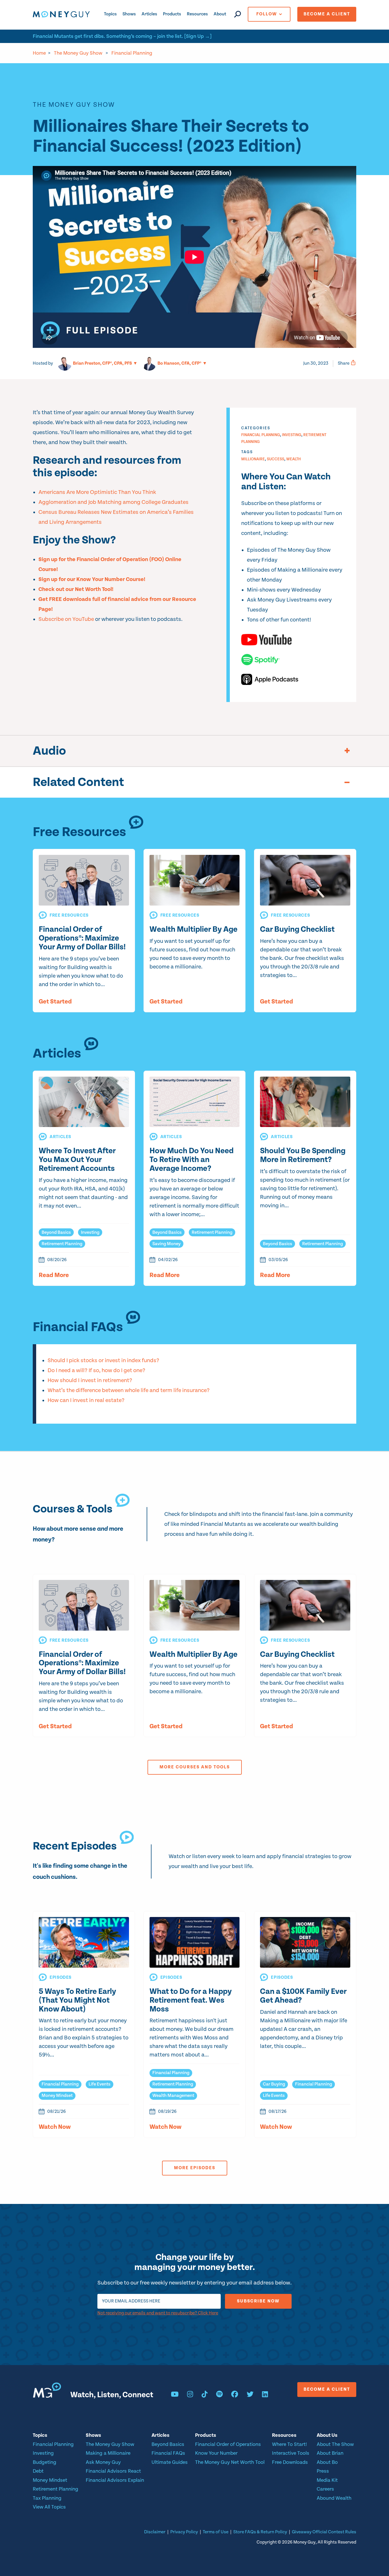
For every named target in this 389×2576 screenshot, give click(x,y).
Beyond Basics (56, 1232)
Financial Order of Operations (228, 2444)
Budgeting (45, 2462)
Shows (129, 14)
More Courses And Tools (195, 1767)
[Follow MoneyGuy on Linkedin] (265, 2395)
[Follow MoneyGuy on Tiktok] (205, 2395)
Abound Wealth (334, 2498)
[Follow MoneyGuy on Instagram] (190, 2395)
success (276, 459)
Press (323, 2471)
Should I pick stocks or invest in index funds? (103, 1361)
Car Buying (274, 2084)
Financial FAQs (168, 2453)
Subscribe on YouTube (66, 619)
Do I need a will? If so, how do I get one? (96, 1371)
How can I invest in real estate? (86, 1400)
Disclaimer (155, 2532)
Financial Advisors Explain (115, 2480)
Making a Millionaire (108, 2453)
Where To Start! (289, 2444)
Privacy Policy (184, 2532)
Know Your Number (216, 2453)
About (220, 14)
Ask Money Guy (103, 2462)
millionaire (253, 459)
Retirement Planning (62, 1244)
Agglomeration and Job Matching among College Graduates (113, 502)
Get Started (55, 1002)
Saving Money (166, 1244)
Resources (197, 14)
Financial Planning (132, 53)
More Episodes (195, 2168)
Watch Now (55, 2127)
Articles (149, 14)
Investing (292, 435)
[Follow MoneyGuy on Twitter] (250, 2395)
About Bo (327, 2462)
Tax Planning (47, 2498)
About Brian (330, 2453)
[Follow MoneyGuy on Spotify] (219, 2395)
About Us (327, 2435)
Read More (54, 1275)
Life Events (100, 2084)
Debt (38, 2471)
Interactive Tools (291, 2453)
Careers (325, 2489)
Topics (110, 14)
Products (172, 14)
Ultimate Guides (170, 2462)
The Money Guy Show (78, 53)
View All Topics (49, 2507)
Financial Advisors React (113, 2471)
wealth (293, 459)
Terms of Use (216, 2532)
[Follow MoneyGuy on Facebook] (235, 2395)
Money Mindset (57, 2096)
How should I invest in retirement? (90, 1381)
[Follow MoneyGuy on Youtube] (175, 2395)
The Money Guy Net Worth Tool (230, 2462)
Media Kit (327, 2480)
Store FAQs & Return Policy (260, 2532)
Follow (267, 14)
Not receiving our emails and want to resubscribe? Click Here (158, 2313)
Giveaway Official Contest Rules (324, 2532)
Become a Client (327, 14)
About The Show (335, 2444)
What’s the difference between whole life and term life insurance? (129, 1390)
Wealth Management (173, 2096)
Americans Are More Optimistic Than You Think (97, 492)
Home (39, 53)
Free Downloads (290, 2462)
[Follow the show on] (293, 640)
